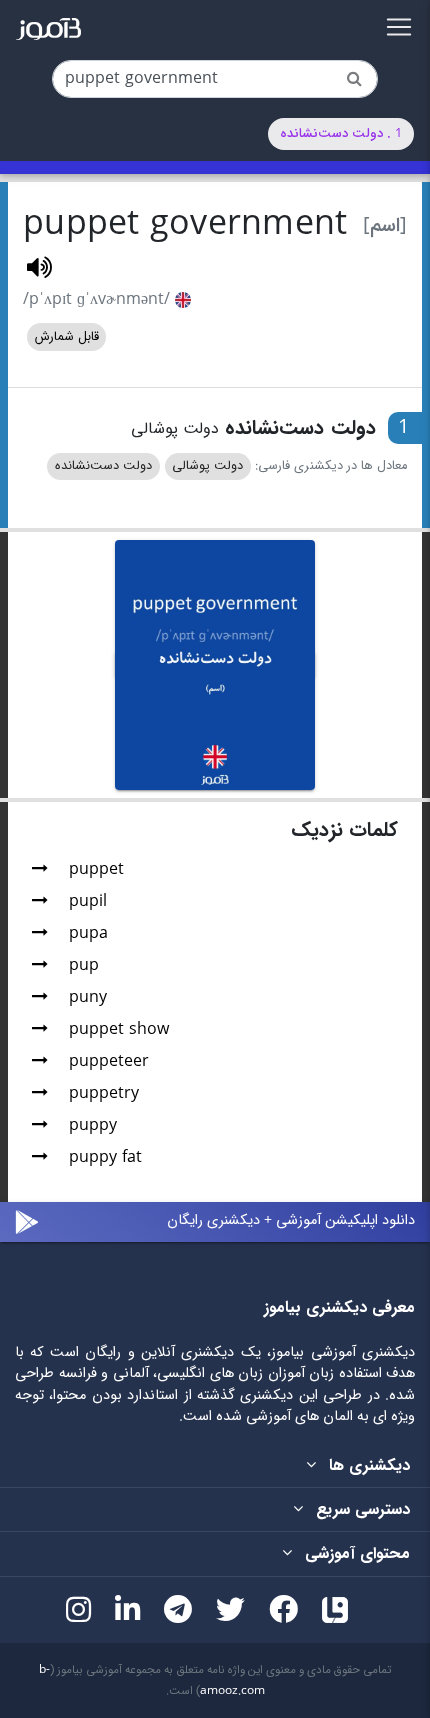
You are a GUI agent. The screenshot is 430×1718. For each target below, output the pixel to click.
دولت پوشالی (207, 466)
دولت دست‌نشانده (103, 466)
